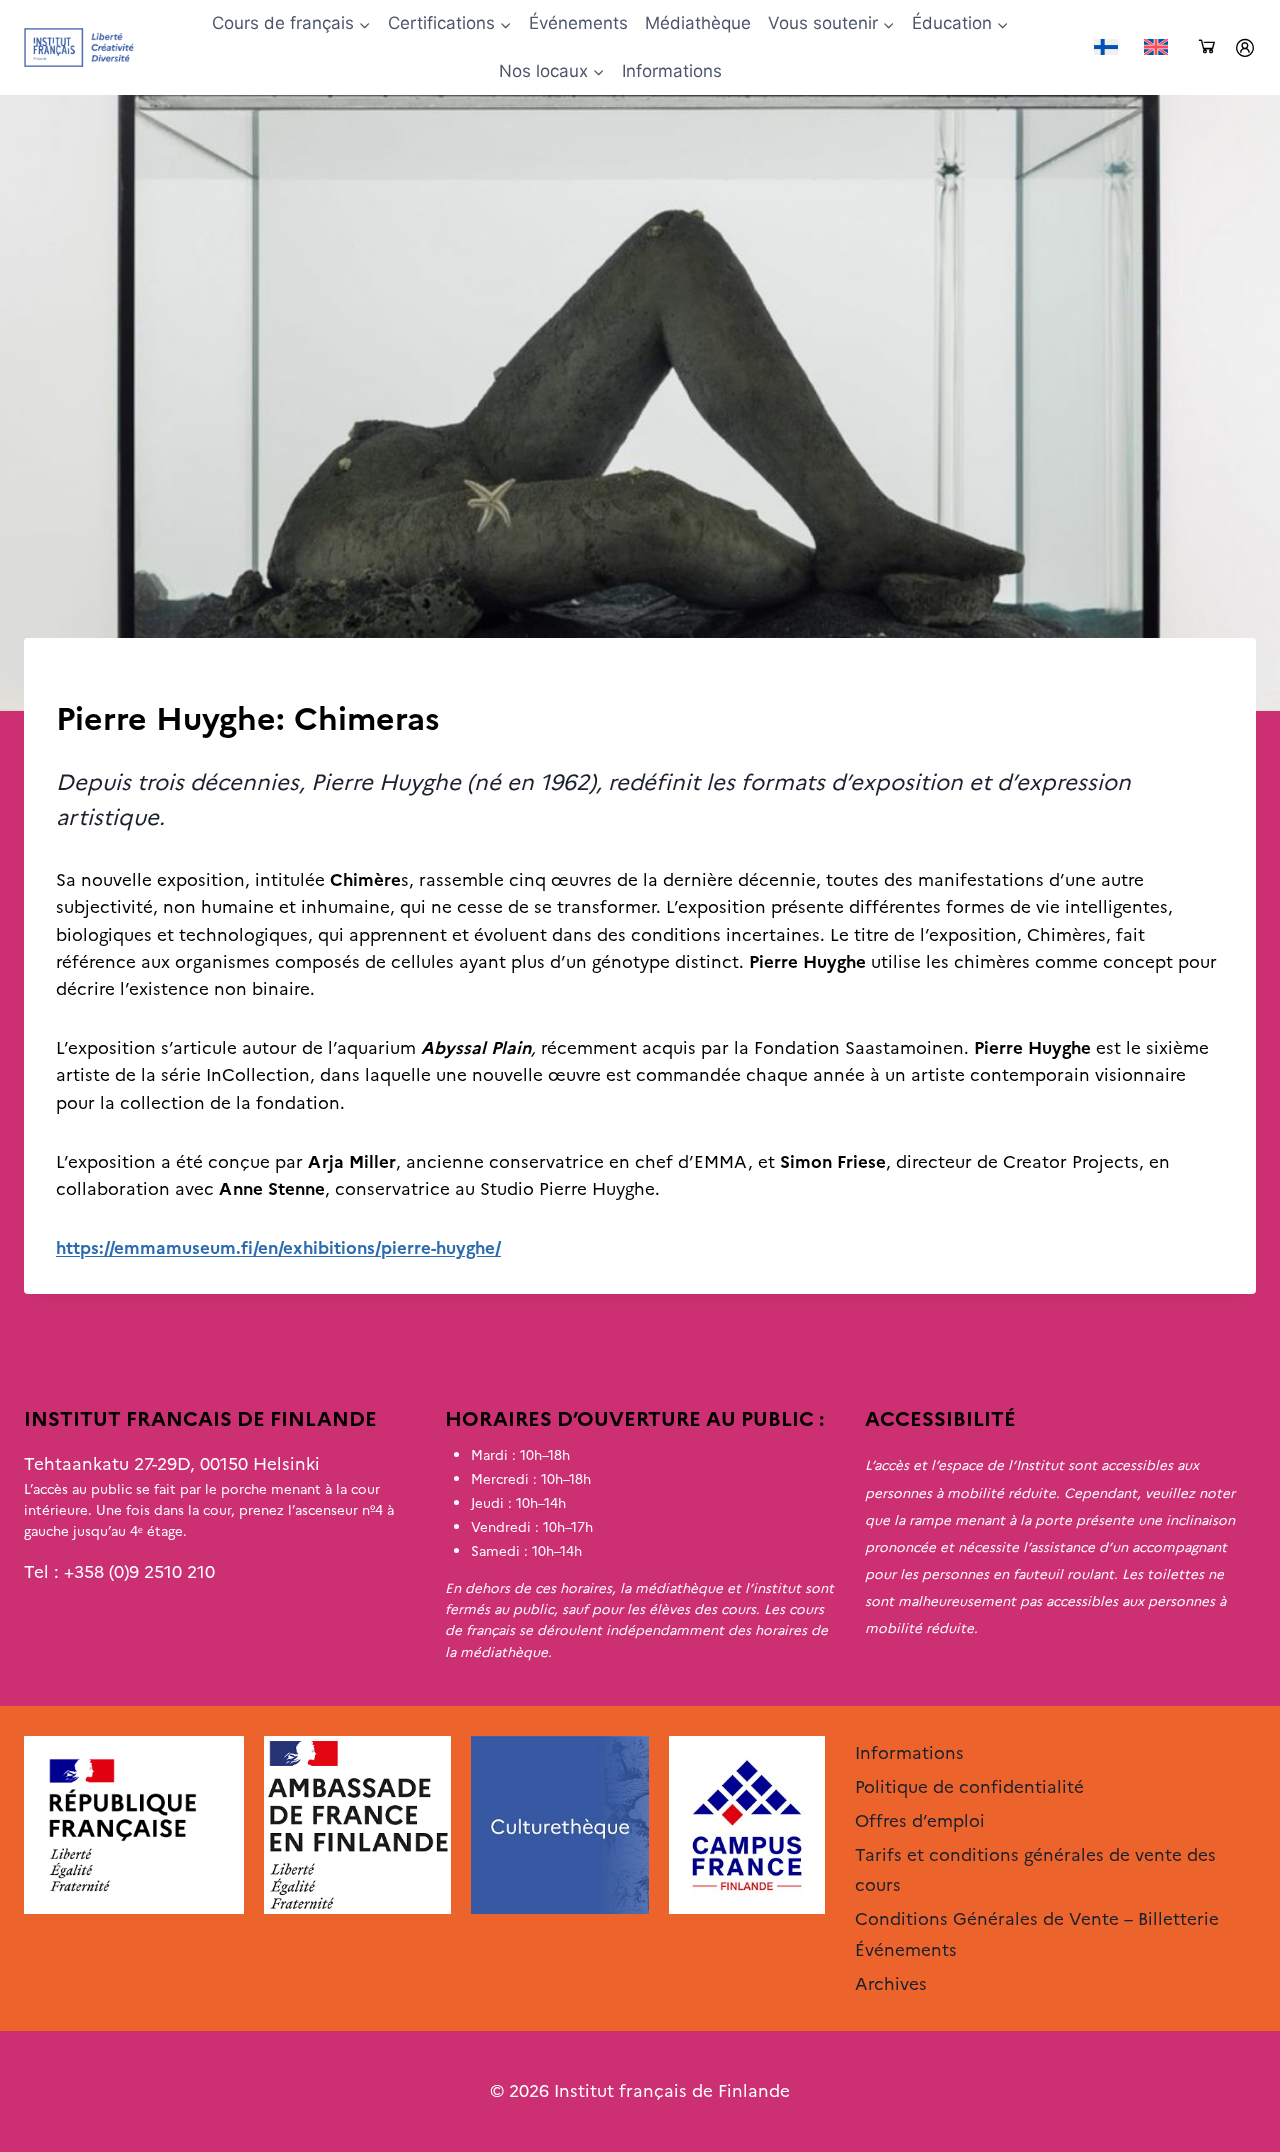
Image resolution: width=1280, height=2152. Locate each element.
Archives (90, 679)
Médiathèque (698, 23)
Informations (672, 71)
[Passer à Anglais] (1156, 47)
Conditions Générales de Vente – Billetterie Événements (1037, 1934)
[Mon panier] (1207, 47)
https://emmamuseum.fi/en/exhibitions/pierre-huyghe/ (278, 1248)
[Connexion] (1245, 48)
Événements (578, 23)
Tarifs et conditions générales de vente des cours (1035, 1870)
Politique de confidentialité (969, 1787)
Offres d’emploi (920, 1821)
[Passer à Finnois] (1106, 47)
